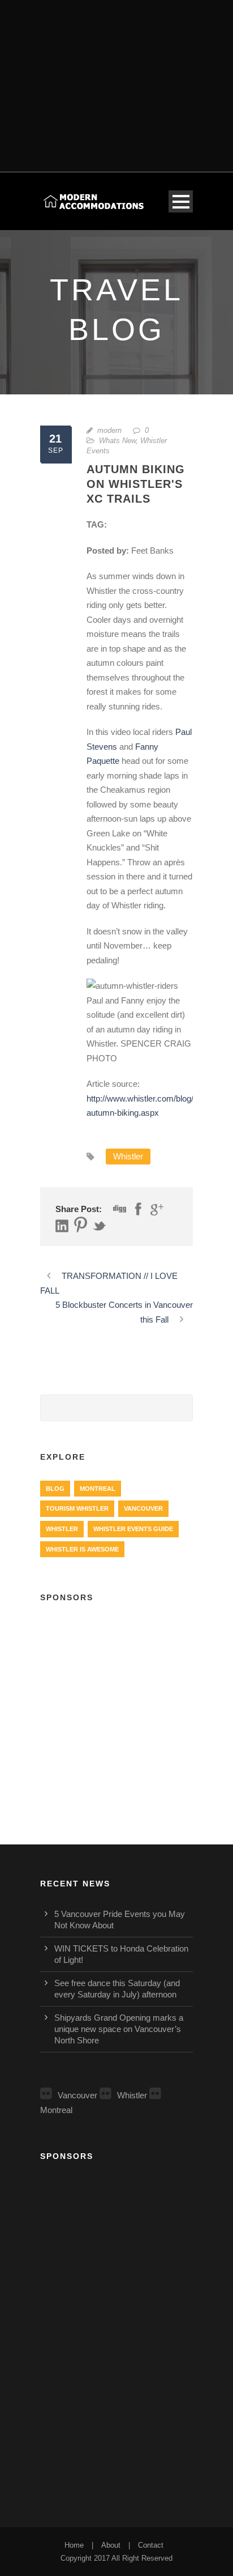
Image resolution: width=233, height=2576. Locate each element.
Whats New (117, 441)
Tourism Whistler (77, 1508)
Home (74, 2545)
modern (109, 430)
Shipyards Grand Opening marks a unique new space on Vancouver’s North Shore (119, 2029)
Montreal (98, 1489)
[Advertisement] (116, 79)
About (111, 2545)
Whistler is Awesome (82, 1549)
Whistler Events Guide (133, 1529)
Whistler (128, 1156)
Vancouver (143, 1508)
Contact (151, 2545)
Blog (55, 1489)
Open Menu (181, 201)
